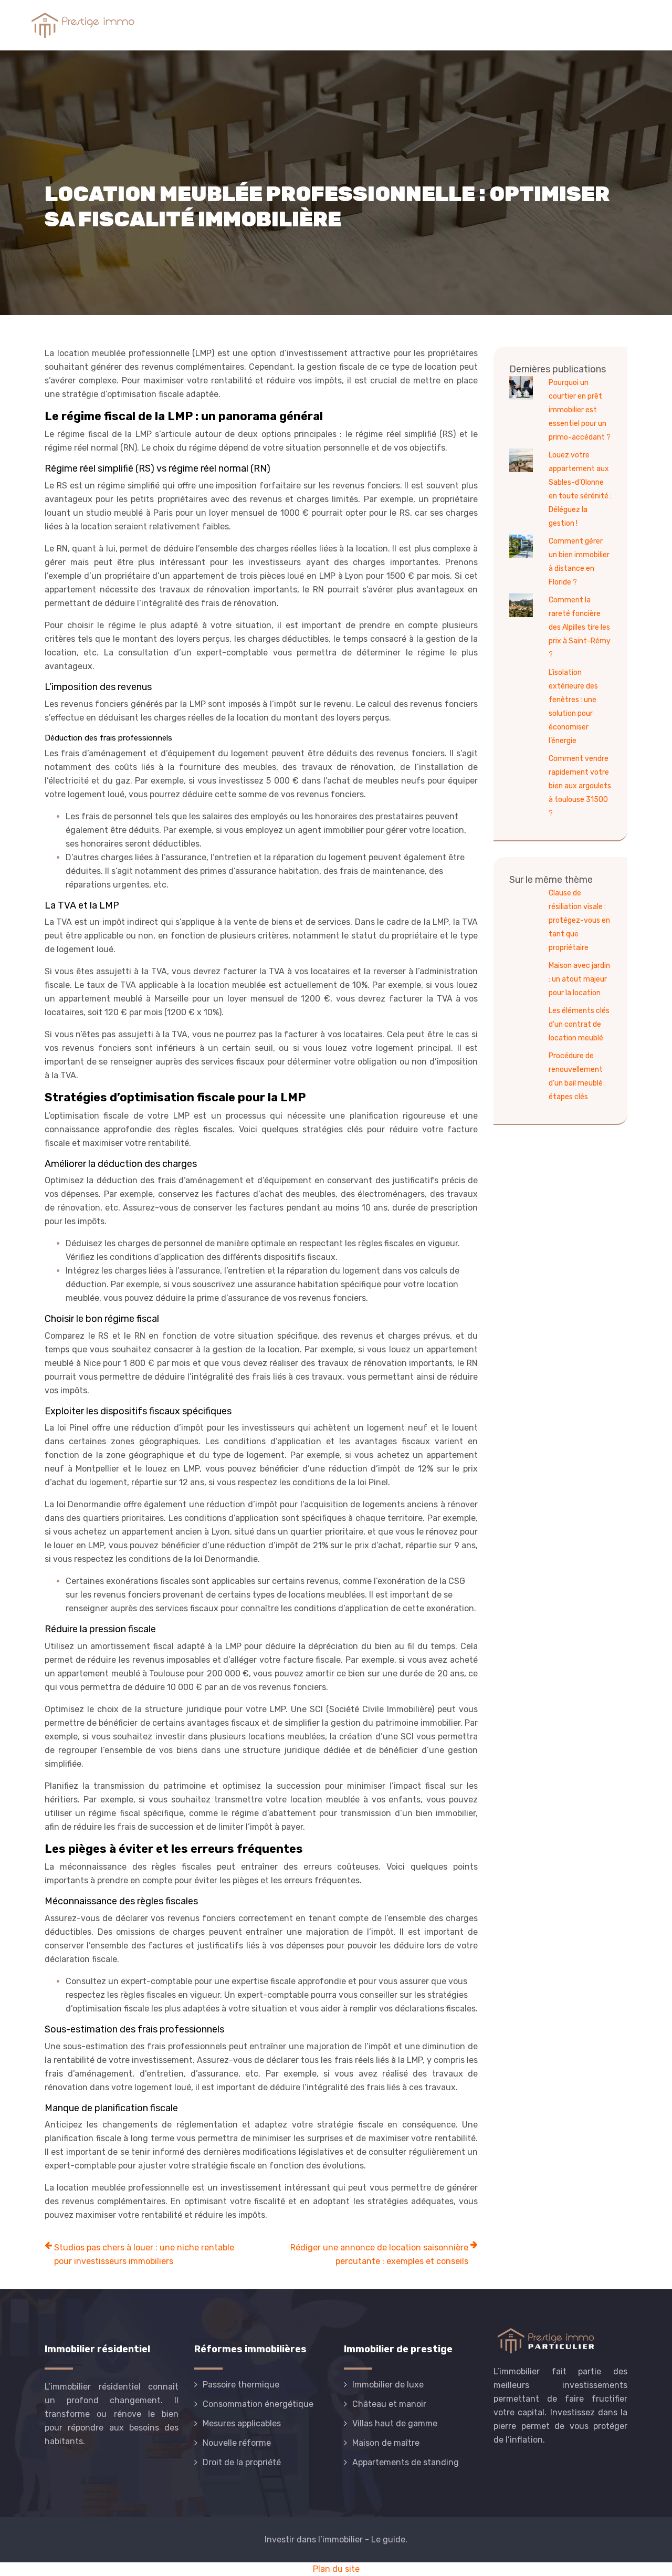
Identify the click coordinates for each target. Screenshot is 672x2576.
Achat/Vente (273, 25)
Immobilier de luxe (566, 25)
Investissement (480, 25)
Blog (629, 25)
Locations (338, 25)
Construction (403, 25)
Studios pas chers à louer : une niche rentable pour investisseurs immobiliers (144, 2254)
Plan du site (336, 2569)
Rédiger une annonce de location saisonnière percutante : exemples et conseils (379, 2254)
